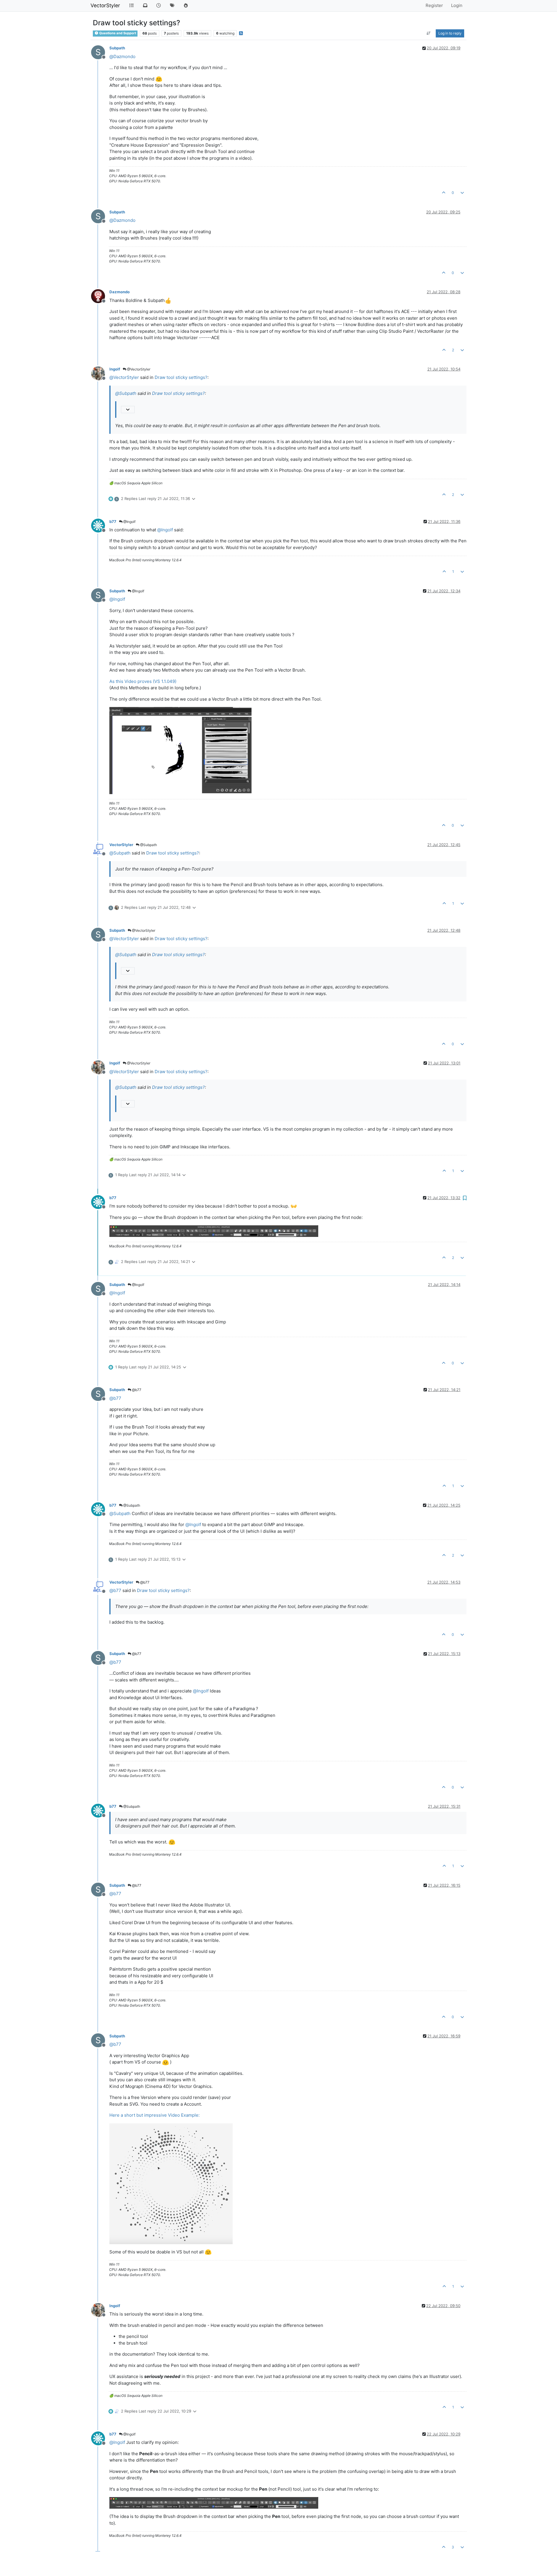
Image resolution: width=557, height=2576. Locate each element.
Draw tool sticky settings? (181, 377)
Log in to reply (450, 33)
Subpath (117, 48)
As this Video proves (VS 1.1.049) (143, 681)
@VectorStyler (138, 369)
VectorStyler (105, 5)
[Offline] (100, 296)
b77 (113, 521)
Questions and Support (117, 33)
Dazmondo (120, 292)
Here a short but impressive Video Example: (154, 2115)
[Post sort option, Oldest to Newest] (429, 33)
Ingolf (115, 369)
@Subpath (148, 845)
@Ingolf (129, 522)
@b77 (136, 1390)
